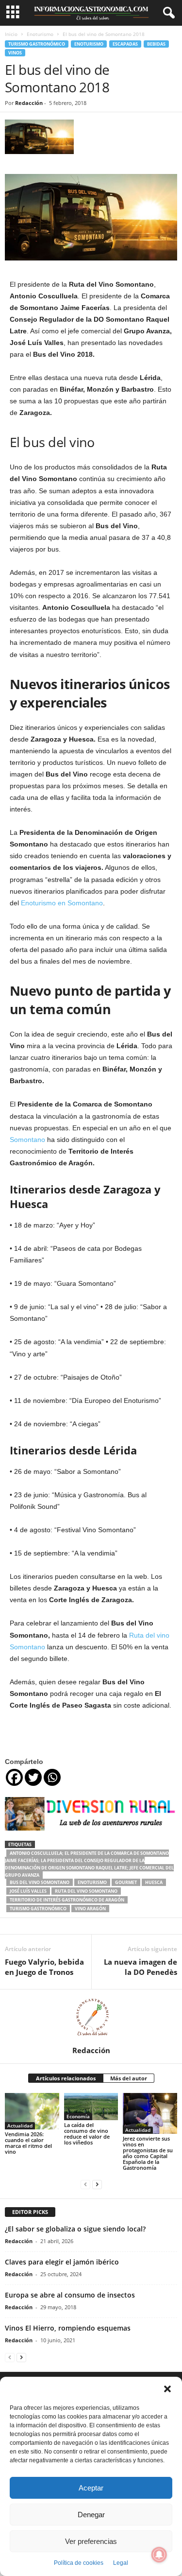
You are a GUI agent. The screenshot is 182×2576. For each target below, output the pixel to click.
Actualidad (20, 2126)
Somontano (27, 1140)
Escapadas (125, 44)
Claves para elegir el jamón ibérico (62, 2262)
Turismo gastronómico (37, 44)
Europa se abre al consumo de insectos (70, 2295)
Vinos (15, 53)
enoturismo (92, 1882)
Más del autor (129, 2078)
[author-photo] (91, 2018)
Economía (78, 2116)
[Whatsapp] (52, 1777)
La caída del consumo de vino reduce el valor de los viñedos (87, 2134)
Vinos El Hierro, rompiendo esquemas (68, 2328)
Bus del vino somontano (40, 1882)
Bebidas (156, 44)
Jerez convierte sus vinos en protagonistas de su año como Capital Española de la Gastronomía (148, 2153)
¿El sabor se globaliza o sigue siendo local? (75, 2229)
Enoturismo (40, 34)
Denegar (91, 2515)
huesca (154, 1882)
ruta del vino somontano (86, 1891)
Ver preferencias (91, 2541)
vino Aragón (90, 1909)
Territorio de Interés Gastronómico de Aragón (67, 1900)
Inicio (11, 34)
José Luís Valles (28, 1891)
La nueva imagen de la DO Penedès (141, 1967)
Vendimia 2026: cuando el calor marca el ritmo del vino (28, 2143)
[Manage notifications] (159, 2555)
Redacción (29, 103)
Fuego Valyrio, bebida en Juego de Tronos (44, 1967)
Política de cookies (79, 2563)
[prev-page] (85, 2184)
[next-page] (97, 2184)
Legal (121, 2563)
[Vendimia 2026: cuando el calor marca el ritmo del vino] (32, 2111)
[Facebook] (14, 1777)
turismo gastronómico (38, 1909)
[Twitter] (33, 1777)
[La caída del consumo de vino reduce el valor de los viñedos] (91, 2106)
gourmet (126, 1882)
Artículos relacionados (66, 2078)
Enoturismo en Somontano (62, 903)
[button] (167, 2389)
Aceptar (91, 2488)
